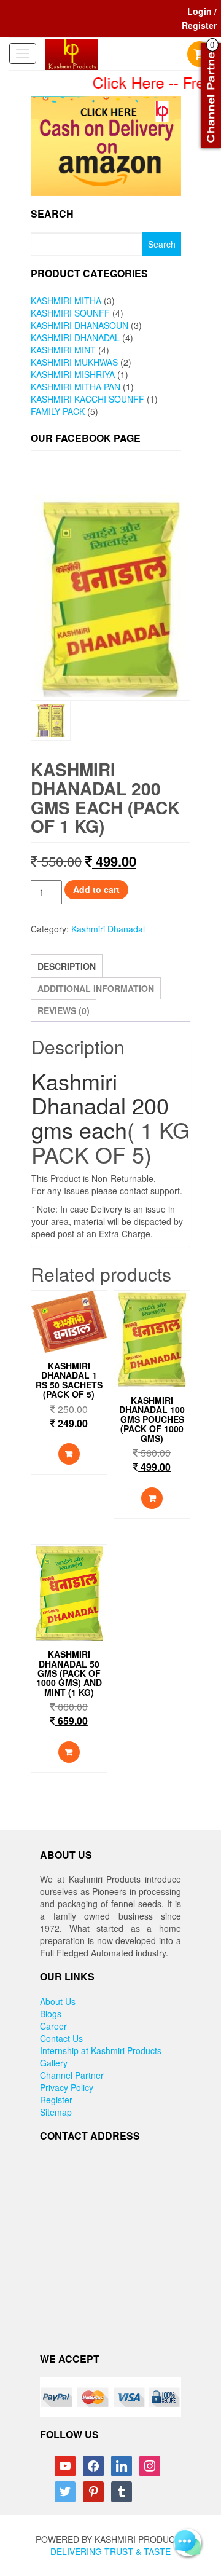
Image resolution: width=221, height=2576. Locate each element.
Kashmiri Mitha (66, 301)
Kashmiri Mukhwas (74, 362)
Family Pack (58, 411)
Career (53, 2026)
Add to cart (96, 889)
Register (56, 2100)
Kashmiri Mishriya (73, 374)
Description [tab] (67, 966)
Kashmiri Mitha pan (76, 387)
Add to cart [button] (69, 1454)
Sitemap (56, 2112)
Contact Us (61, 2038)
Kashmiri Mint (63, 350)
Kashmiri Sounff (70, 313)
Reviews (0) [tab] (64, 1010)
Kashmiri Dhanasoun (79, 325)
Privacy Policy (67, 2087)
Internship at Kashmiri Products (101, 2050)
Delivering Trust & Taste (110, 2551)
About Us (58, 2001)
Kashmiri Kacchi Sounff (87, 399)
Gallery (54, 2063)
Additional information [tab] (96, 988)
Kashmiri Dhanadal (75, 337)
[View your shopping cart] (200, 55)
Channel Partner (72, 2075)
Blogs (51, 2014)
